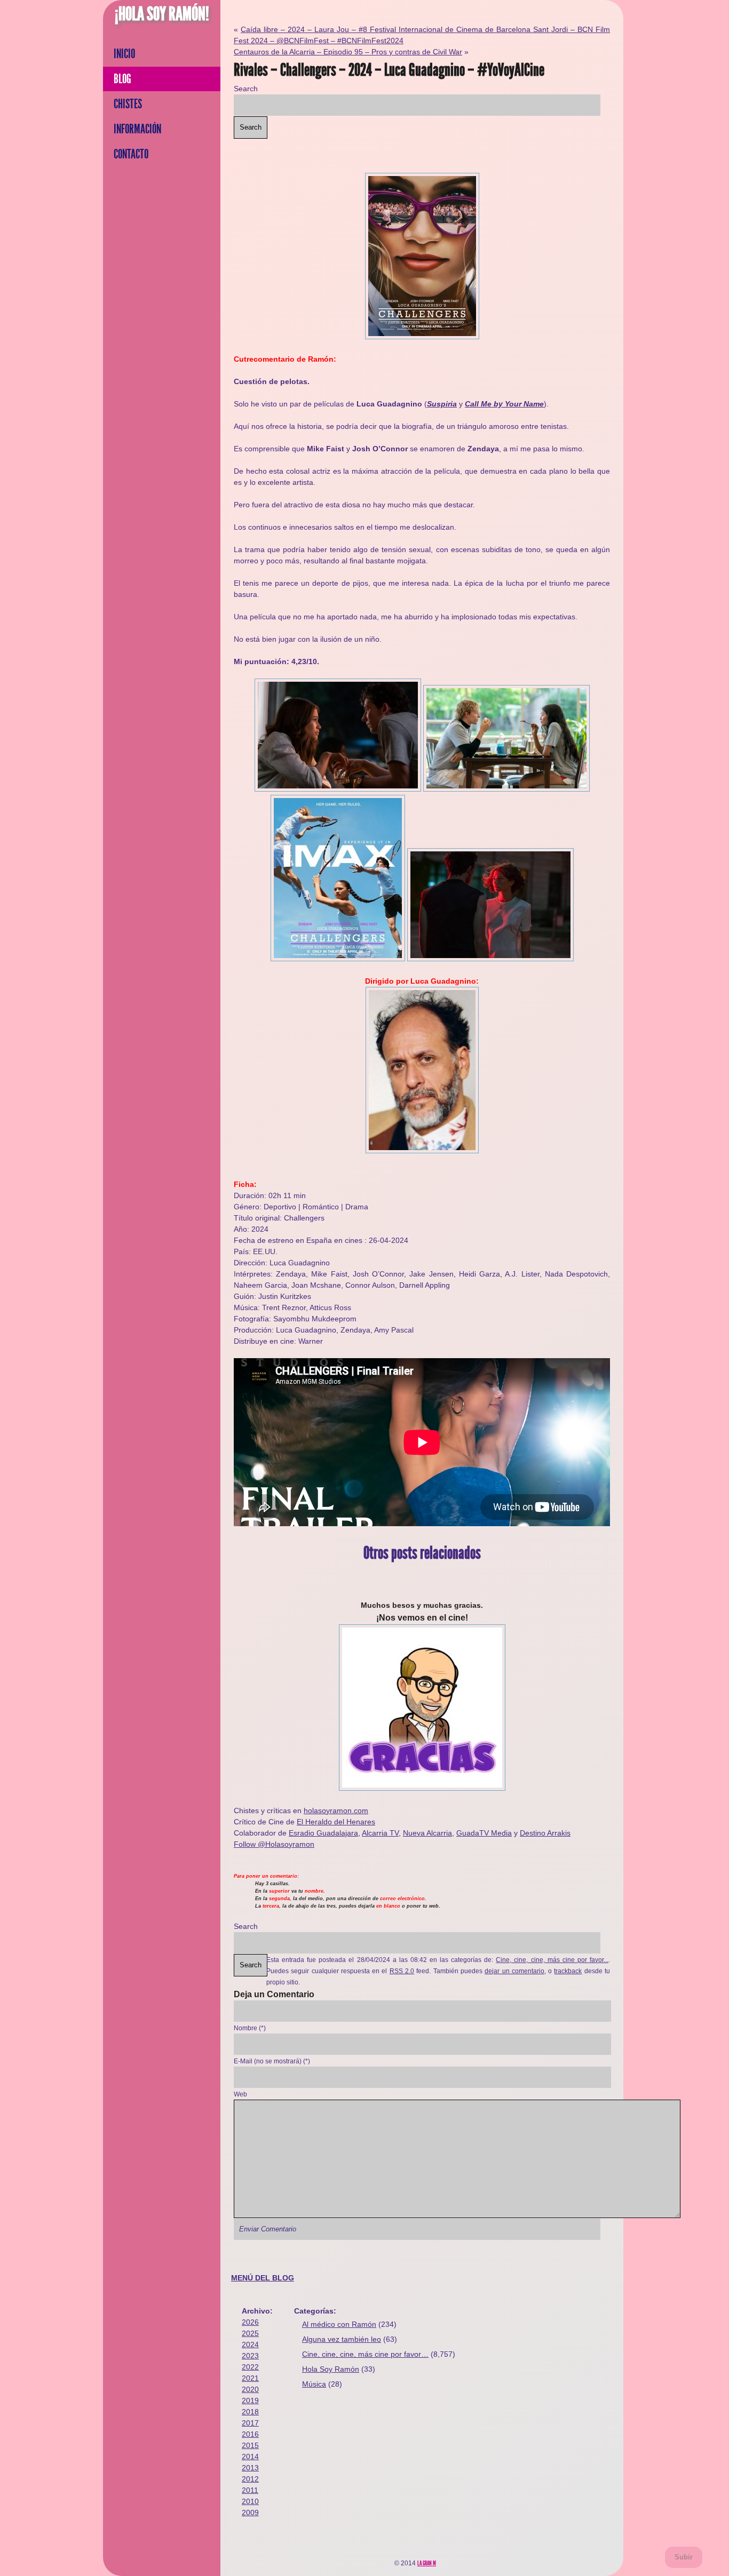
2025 (250, 2333)
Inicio (124, 54)
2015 (250, 2445)
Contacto (131, 154)
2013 (250, 2468)
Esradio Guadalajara (323, 1833)
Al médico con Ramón (339, 2324)
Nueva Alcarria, (429, 1833)
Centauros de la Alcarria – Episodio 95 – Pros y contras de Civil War (348, 52)
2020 (250, 2389)
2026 (250, 2322)
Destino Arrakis (545, 1833)
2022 (250, 2367)
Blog (122, 79)
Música (314, 2384)
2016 (250, 2434)
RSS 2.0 (402, 1971)
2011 (250, 2490)
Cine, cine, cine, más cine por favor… (365, 2354)
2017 (250, 2423)
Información (137, 129)
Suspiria (442, 404)
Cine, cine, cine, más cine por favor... (552, 1960)
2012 (250, 2479)
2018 (250, 2412)
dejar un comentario (514, 1971)
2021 (250, 2378)
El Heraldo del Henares (336, 1822)
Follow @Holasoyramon (274, 1844)
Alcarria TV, (381, 1833)
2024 (250, 2344)
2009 (250, 2513)
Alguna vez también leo (342, 2339)
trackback (568, 1971)
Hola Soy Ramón (331, 2369)
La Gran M (427, 2563)
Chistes (128, 104)
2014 (250, 2457)
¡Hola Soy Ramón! (162, 14)
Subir (684, 2557)
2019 (250, 2400)
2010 (250, 2501)
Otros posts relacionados (422, 1553)
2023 (250, 2356)
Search (246, 89)
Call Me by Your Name (504, 404)
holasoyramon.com (336, 1811)
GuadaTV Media (484, 1833)
